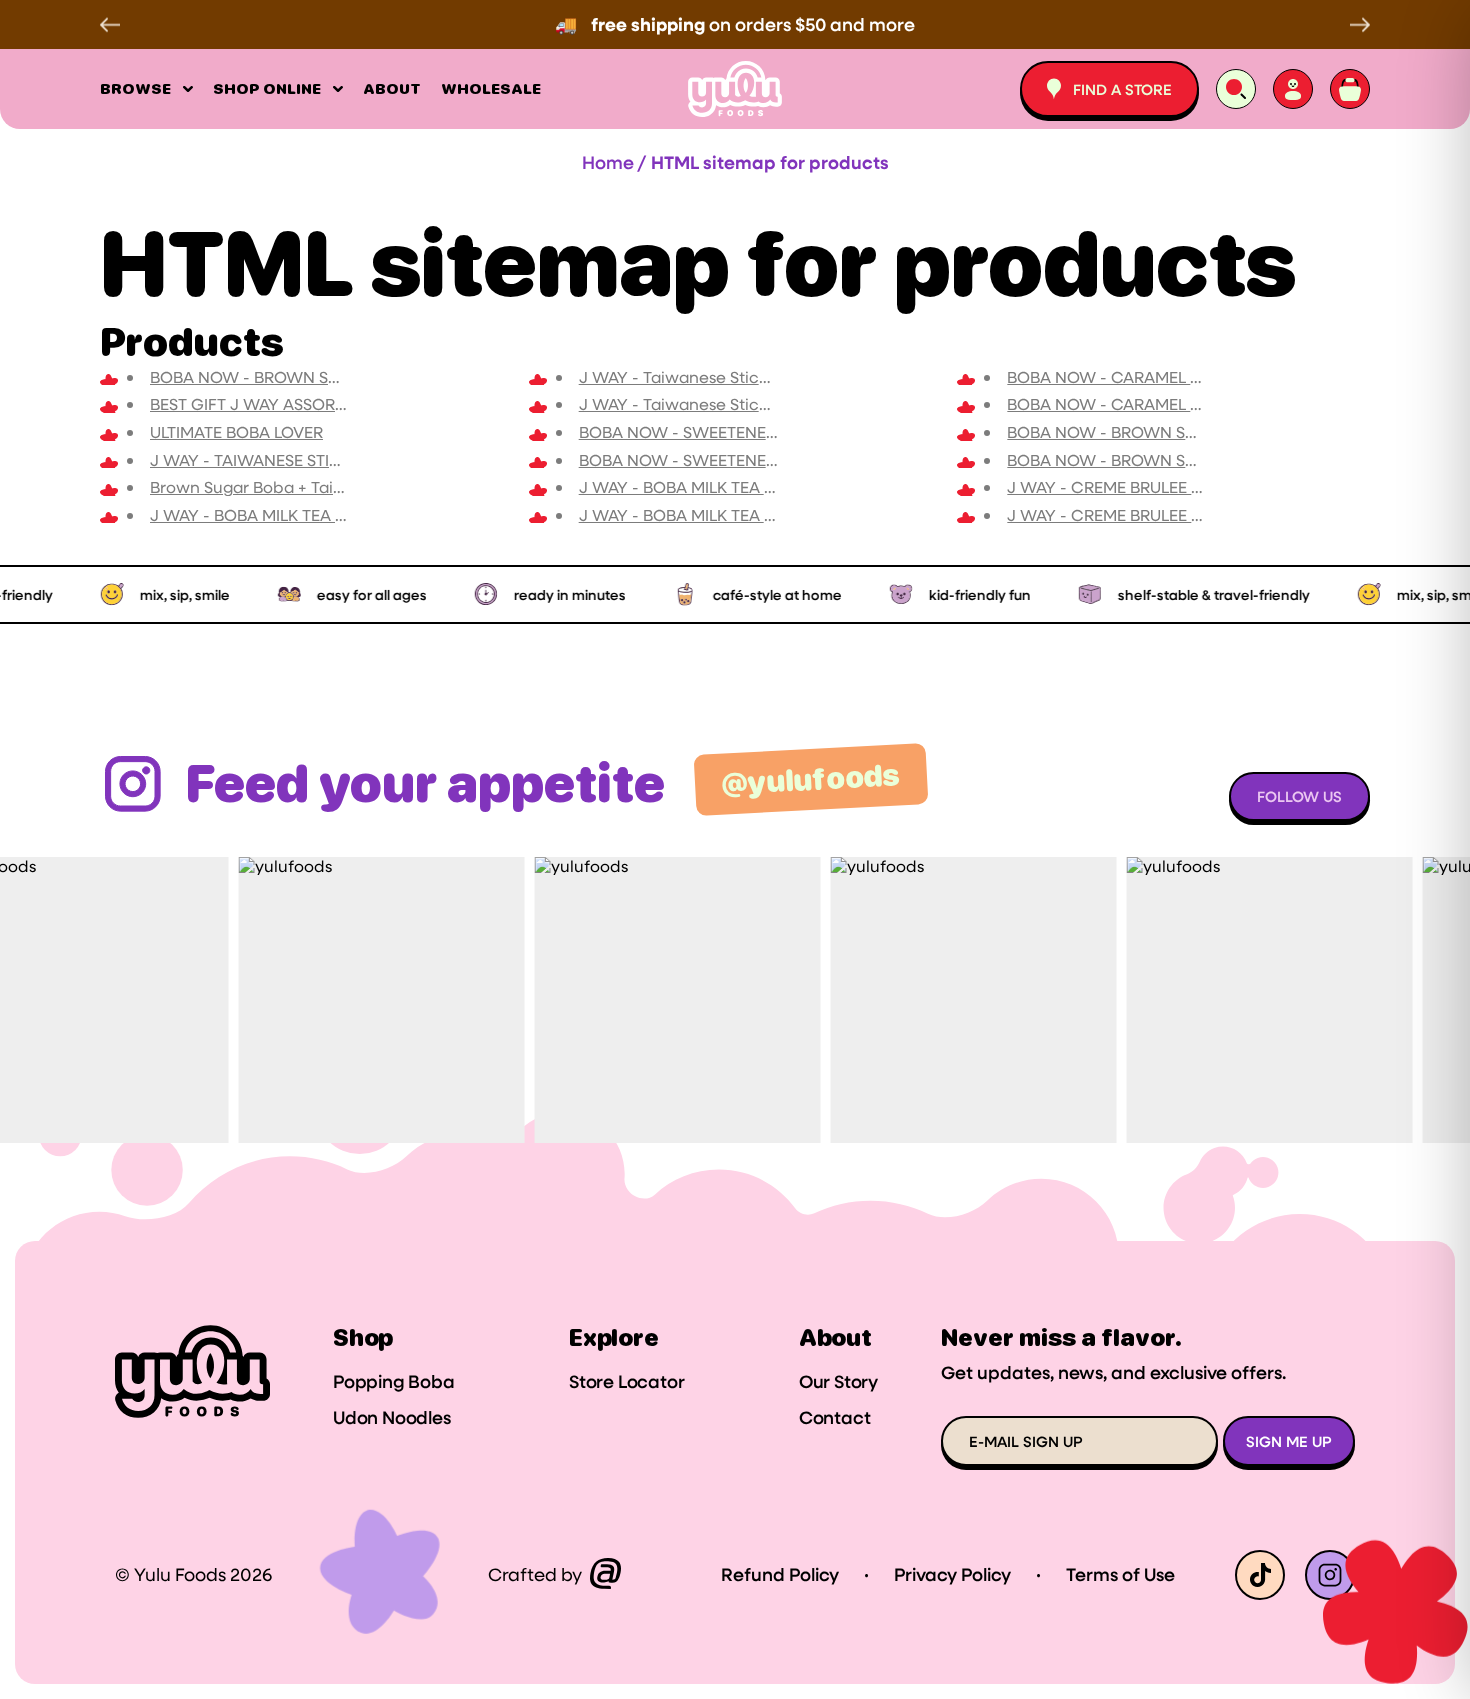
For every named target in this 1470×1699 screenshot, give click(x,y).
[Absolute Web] (605, 1575)
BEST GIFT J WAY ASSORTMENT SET (284, 403)
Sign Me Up (1289, 1441)
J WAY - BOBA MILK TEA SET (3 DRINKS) (298, 514)
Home (608, 162)
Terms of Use (1120, 1575)
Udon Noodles (392, 1418)
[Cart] (1350, 89)
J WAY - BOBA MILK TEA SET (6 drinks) (722, 514)
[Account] (1293, 89)
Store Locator (626, 1382)
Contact (835, 1418)
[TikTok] (1260, 1575)
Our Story (838, 1382)
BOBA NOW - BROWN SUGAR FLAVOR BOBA (1174, 459)
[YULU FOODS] (735, 89)
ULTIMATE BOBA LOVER (236, 431)
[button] (115, 24)
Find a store (1122, 89)
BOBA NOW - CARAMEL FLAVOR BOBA (1152, 403)
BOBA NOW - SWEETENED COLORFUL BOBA (746, 459)
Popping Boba (394, 1382)
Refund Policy (780, 1575)
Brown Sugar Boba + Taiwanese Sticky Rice (316, 486)
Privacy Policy (952, 1575)
